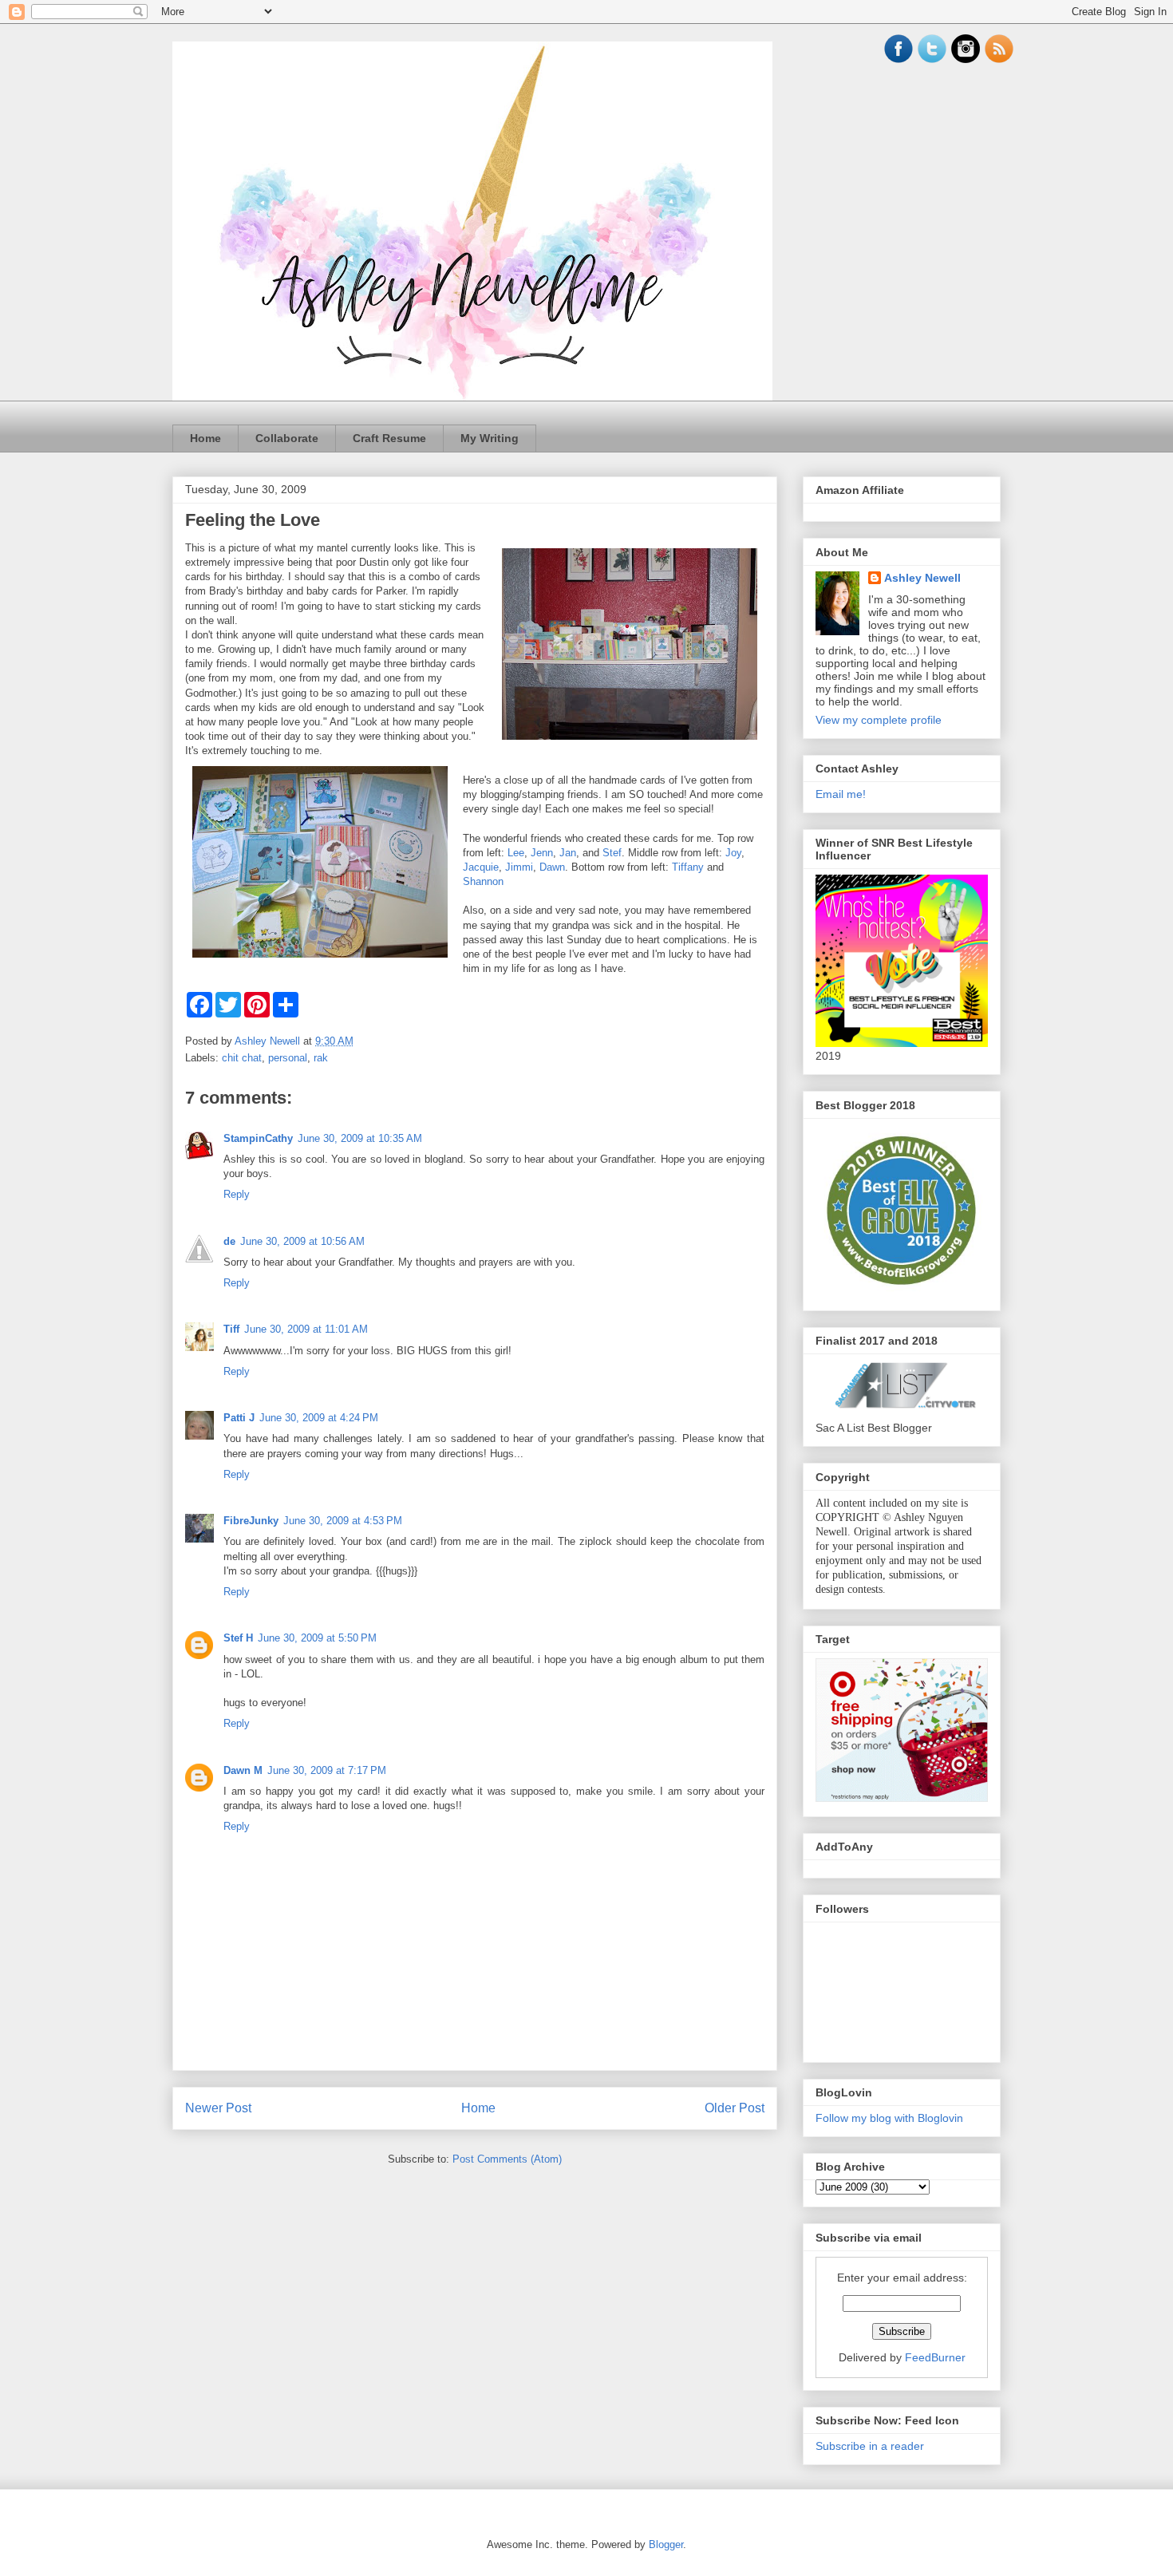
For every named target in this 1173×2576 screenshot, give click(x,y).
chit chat (242, 1058)
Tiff (231, 1329)
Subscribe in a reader (870, 2446)
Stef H (238, 1638)
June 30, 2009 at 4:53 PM (343, 1521)
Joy (733, 853)
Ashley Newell (922, 578)
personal (288, 1058)
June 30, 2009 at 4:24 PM (319, 1418)
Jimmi (519, 867)
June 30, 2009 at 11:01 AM (306, 1329)
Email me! (841, 794)
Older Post (735, 2108)
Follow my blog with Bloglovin (889, 2118)
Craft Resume (389, 438)
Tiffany (688, 867)
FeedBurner (935, 2357)
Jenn (542, 853)
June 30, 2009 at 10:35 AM (360, 1138)
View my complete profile (879, 720)
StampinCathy (258, 1138)
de (229, 1241)
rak (321, 1058)
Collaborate (287, 438)
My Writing (490, 438)
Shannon (483, 881)
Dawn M (243, 1770)
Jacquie (481, 867)
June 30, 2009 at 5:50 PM (317, 1638)
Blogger (666, 2544)
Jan (568, 853)
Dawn (552, 867)
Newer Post (218, 2108)
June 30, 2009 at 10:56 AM (302, 1241)
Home (205, 438)
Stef (612, 853)
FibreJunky (251, 1521)
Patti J (239, 1418)
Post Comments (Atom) (507, 2159)
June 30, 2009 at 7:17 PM (327, 1770)
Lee (516, 853)
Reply (237, 1194)
